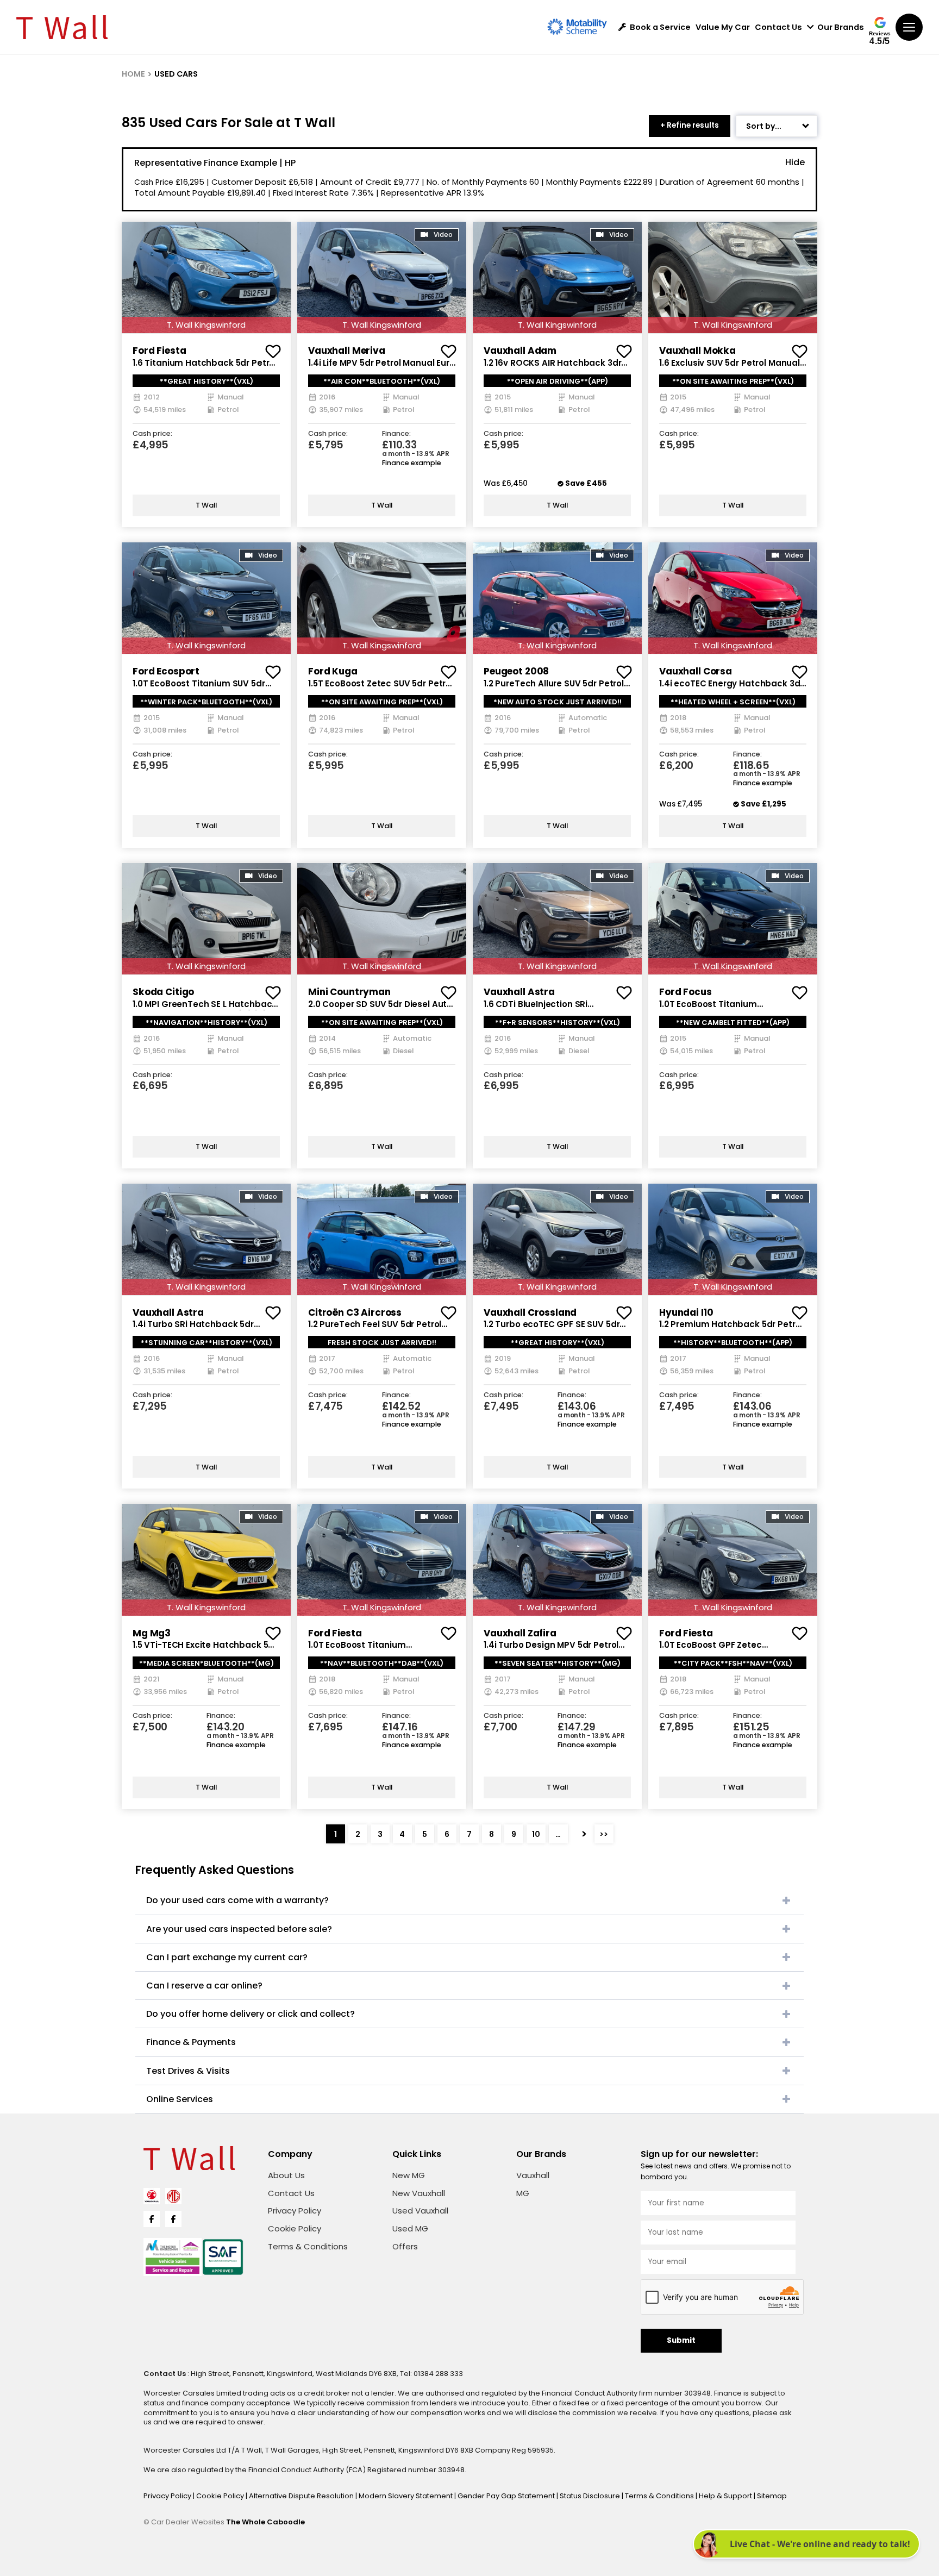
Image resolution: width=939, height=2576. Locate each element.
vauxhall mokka (697, 351)
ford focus (686, 992)
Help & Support (726, 2496)
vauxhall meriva (347, 351)
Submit (681, 2340)
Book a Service (660, 27)
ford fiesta (159, 351)
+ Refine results (690, 125)
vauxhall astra (519, 992)
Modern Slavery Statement (406, 2496)
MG (523, 2193)
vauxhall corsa (696, 671)
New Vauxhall (419, 2193)
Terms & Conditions (308, 2246)
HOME (133, 74)
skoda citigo (163, 992)
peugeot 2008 (516, 671)
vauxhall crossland (530, 1312)
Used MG (410, 2228)
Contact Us (778, 27)
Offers (405, 2246)
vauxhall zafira (520, 1633)
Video (443, 235)
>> (604, 1834)
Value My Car (723, 27)
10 (536, 1834)
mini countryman (349, 992)
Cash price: (152, 434)
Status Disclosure (591, 2496)
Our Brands (841, 27)
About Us (286, 2175)
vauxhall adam (520, 351)
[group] (206, 277)
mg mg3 (152, 1633)
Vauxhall (533, 2175)
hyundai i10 (686, 1312)
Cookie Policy (295, 2228)
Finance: (396, 434)
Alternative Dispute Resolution (302, 2496)
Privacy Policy (295, 2211)
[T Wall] (62, 27)
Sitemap (772, 2496)
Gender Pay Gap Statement (507, 2496)
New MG (409, 2175)
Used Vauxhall (420, 2211)
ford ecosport (166, 671)
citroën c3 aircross (355, 1312)
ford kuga (333, 671)
